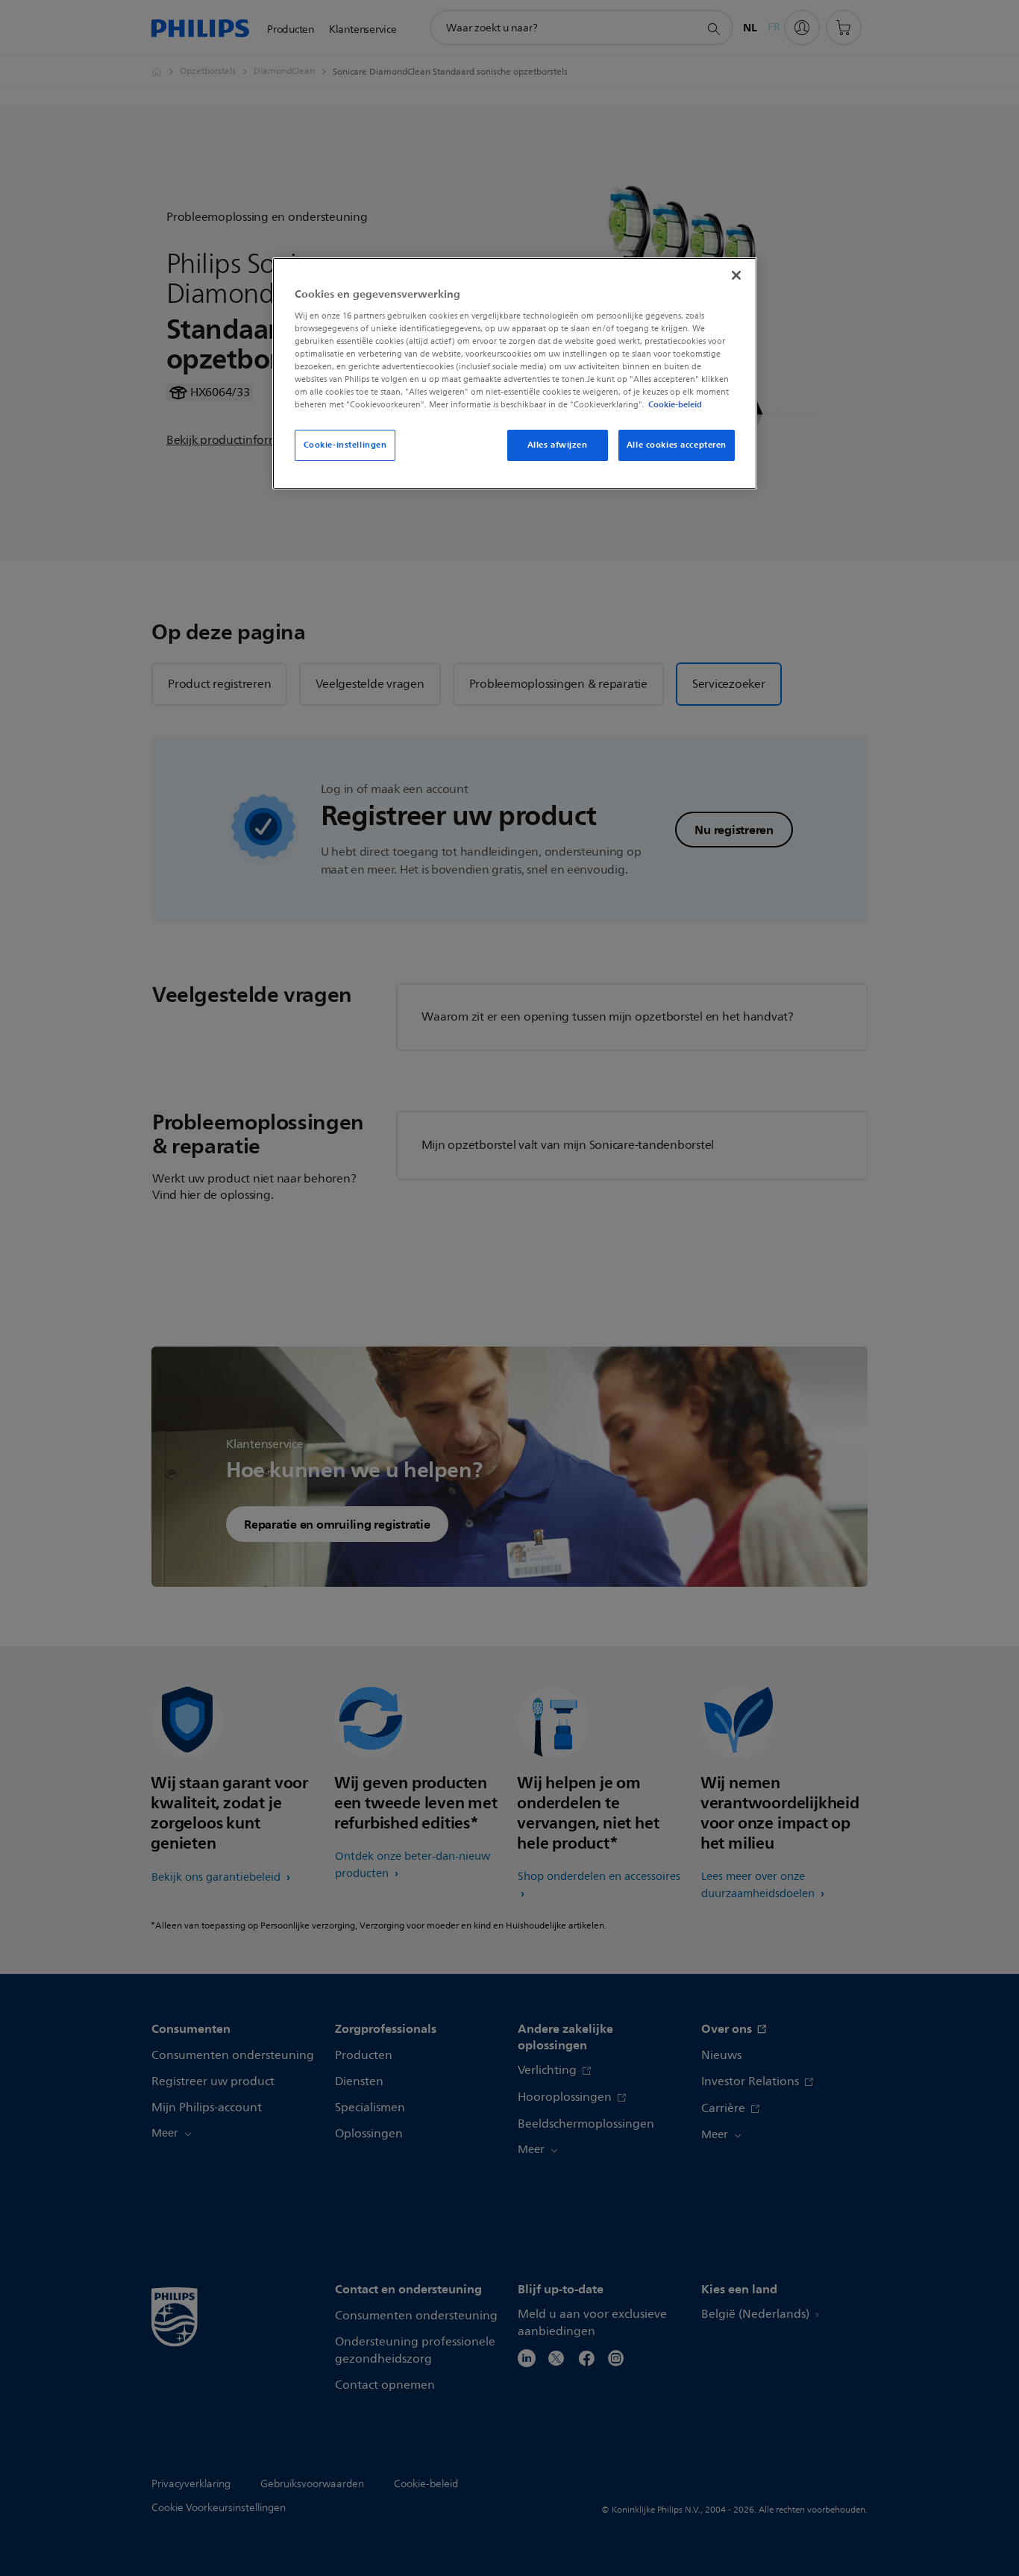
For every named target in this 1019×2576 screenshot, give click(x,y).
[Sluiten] (736, 275)
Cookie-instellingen (345, 445)
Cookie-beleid (675, 404)
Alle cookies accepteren (677, 445)
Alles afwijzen (558, 445)
